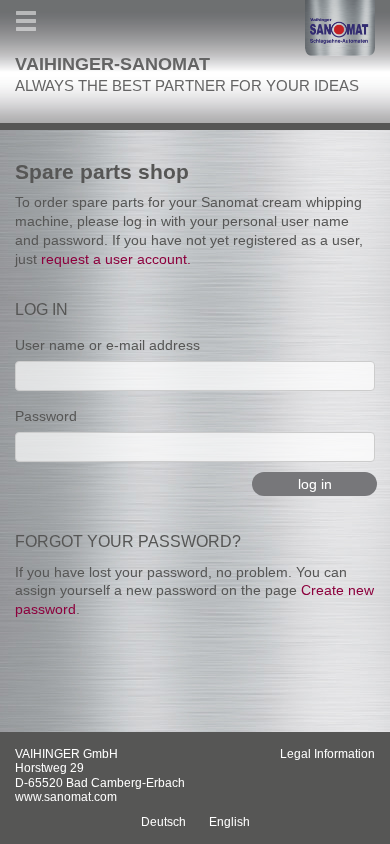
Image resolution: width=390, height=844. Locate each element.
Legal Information (327, 754)
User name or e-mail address (107, 345)
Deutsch (163, 822)
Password (46, 416)
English (229, 822)
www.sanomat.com (66, 797)
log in (315, 484)
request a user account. (116, 259)
